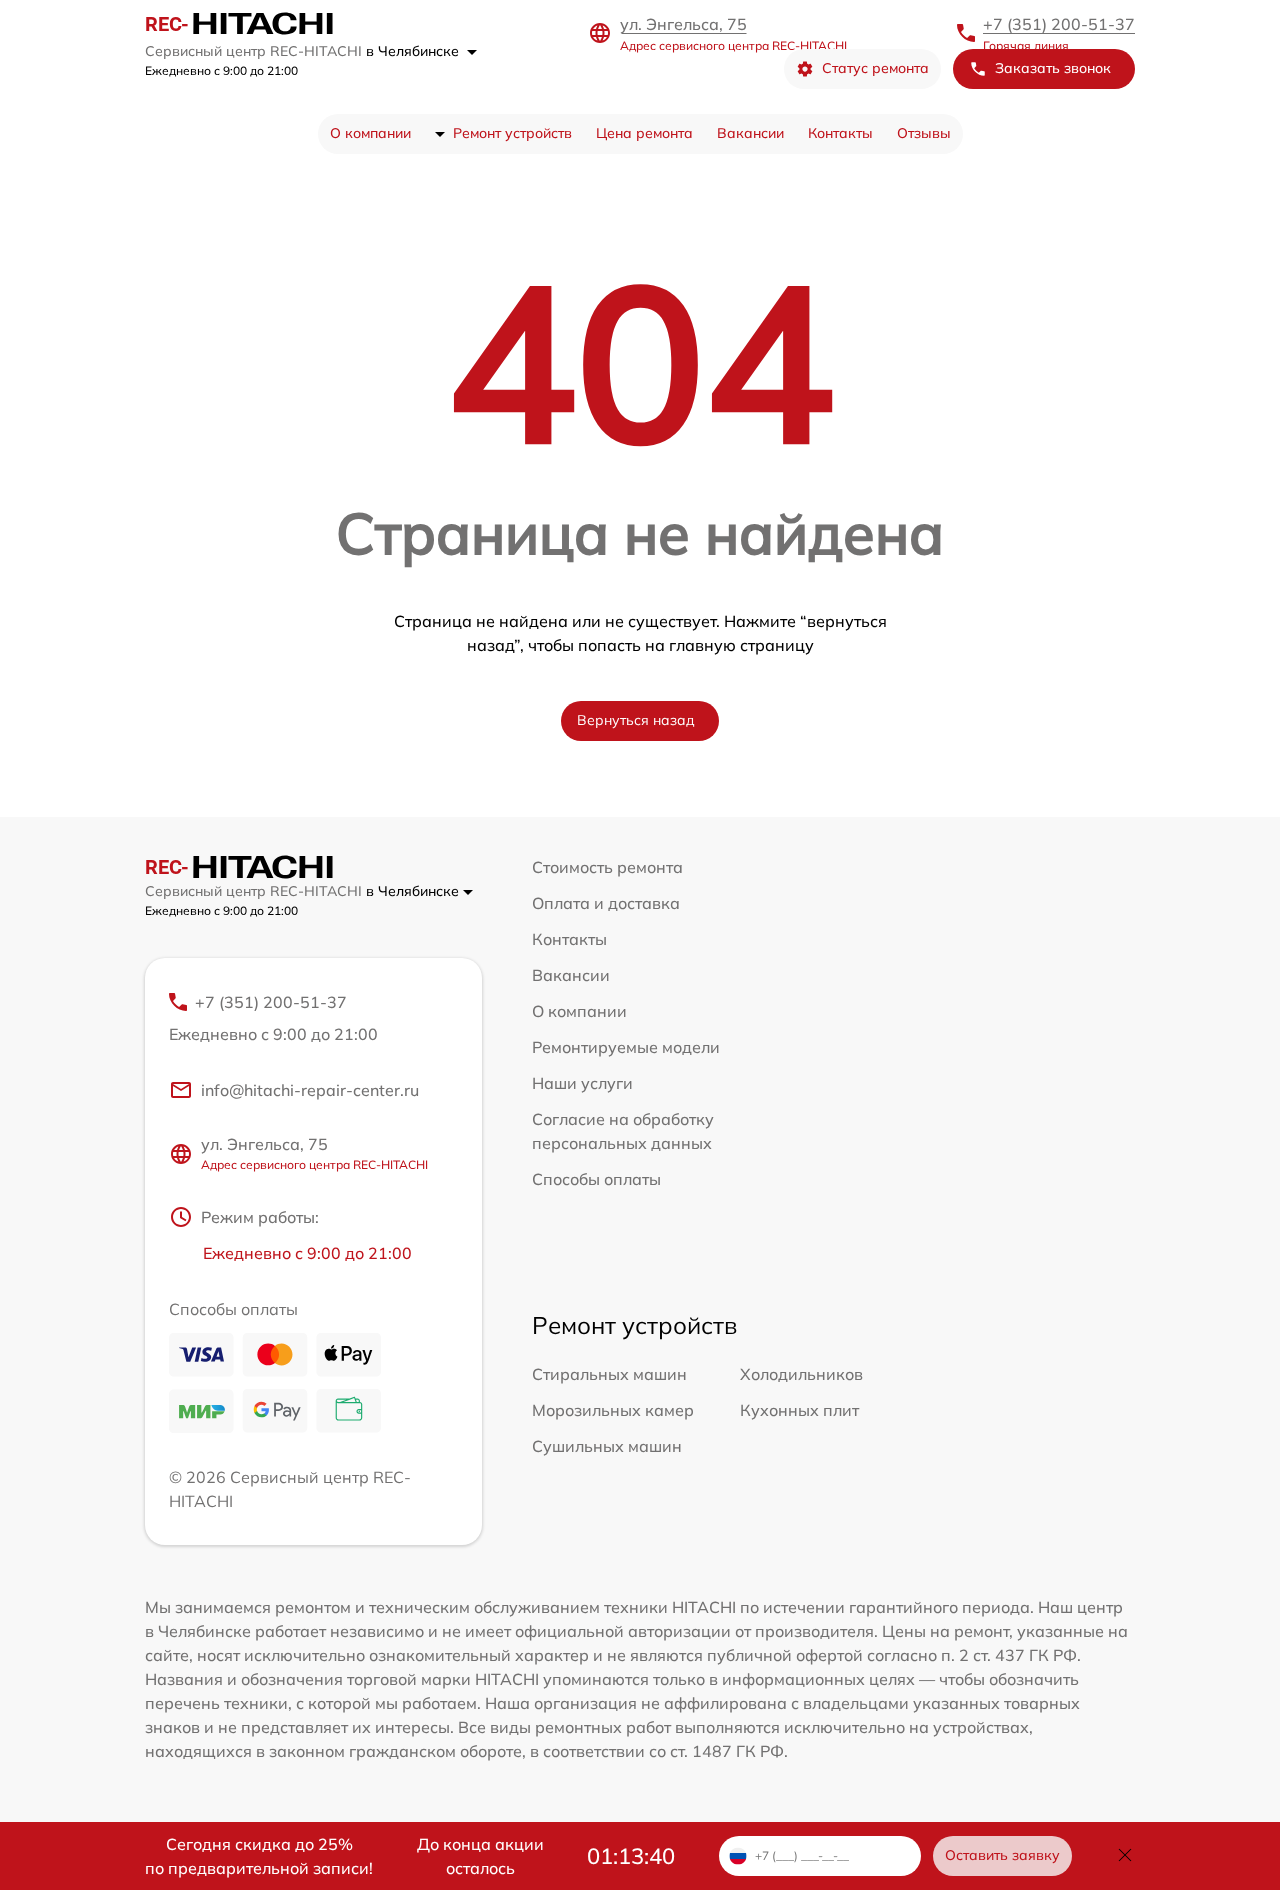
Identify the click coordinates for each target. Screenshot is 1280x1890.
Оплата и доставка (606, 903)
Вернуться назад (636, 720)
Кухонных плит (799, 1410)
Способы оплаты (596, 1179)
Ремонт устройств (512, 133)
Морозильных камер (613, 1410)
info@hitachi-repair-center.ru (310, 1090)
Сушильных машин (607, 1446)
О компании (370, 133)
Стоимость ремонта (607, 867)
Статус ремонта (875, 68)
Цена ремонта (644, 133)
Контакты (840, 133)
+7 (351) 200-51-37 (1059, 24)
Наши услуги (582, 1083)
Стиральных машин (609, 1374)
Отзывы (924, 133)
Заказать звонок (1053, 68)
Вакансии (750, 133)
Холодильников (801, 1374)
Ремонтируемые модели (626, 1047)
